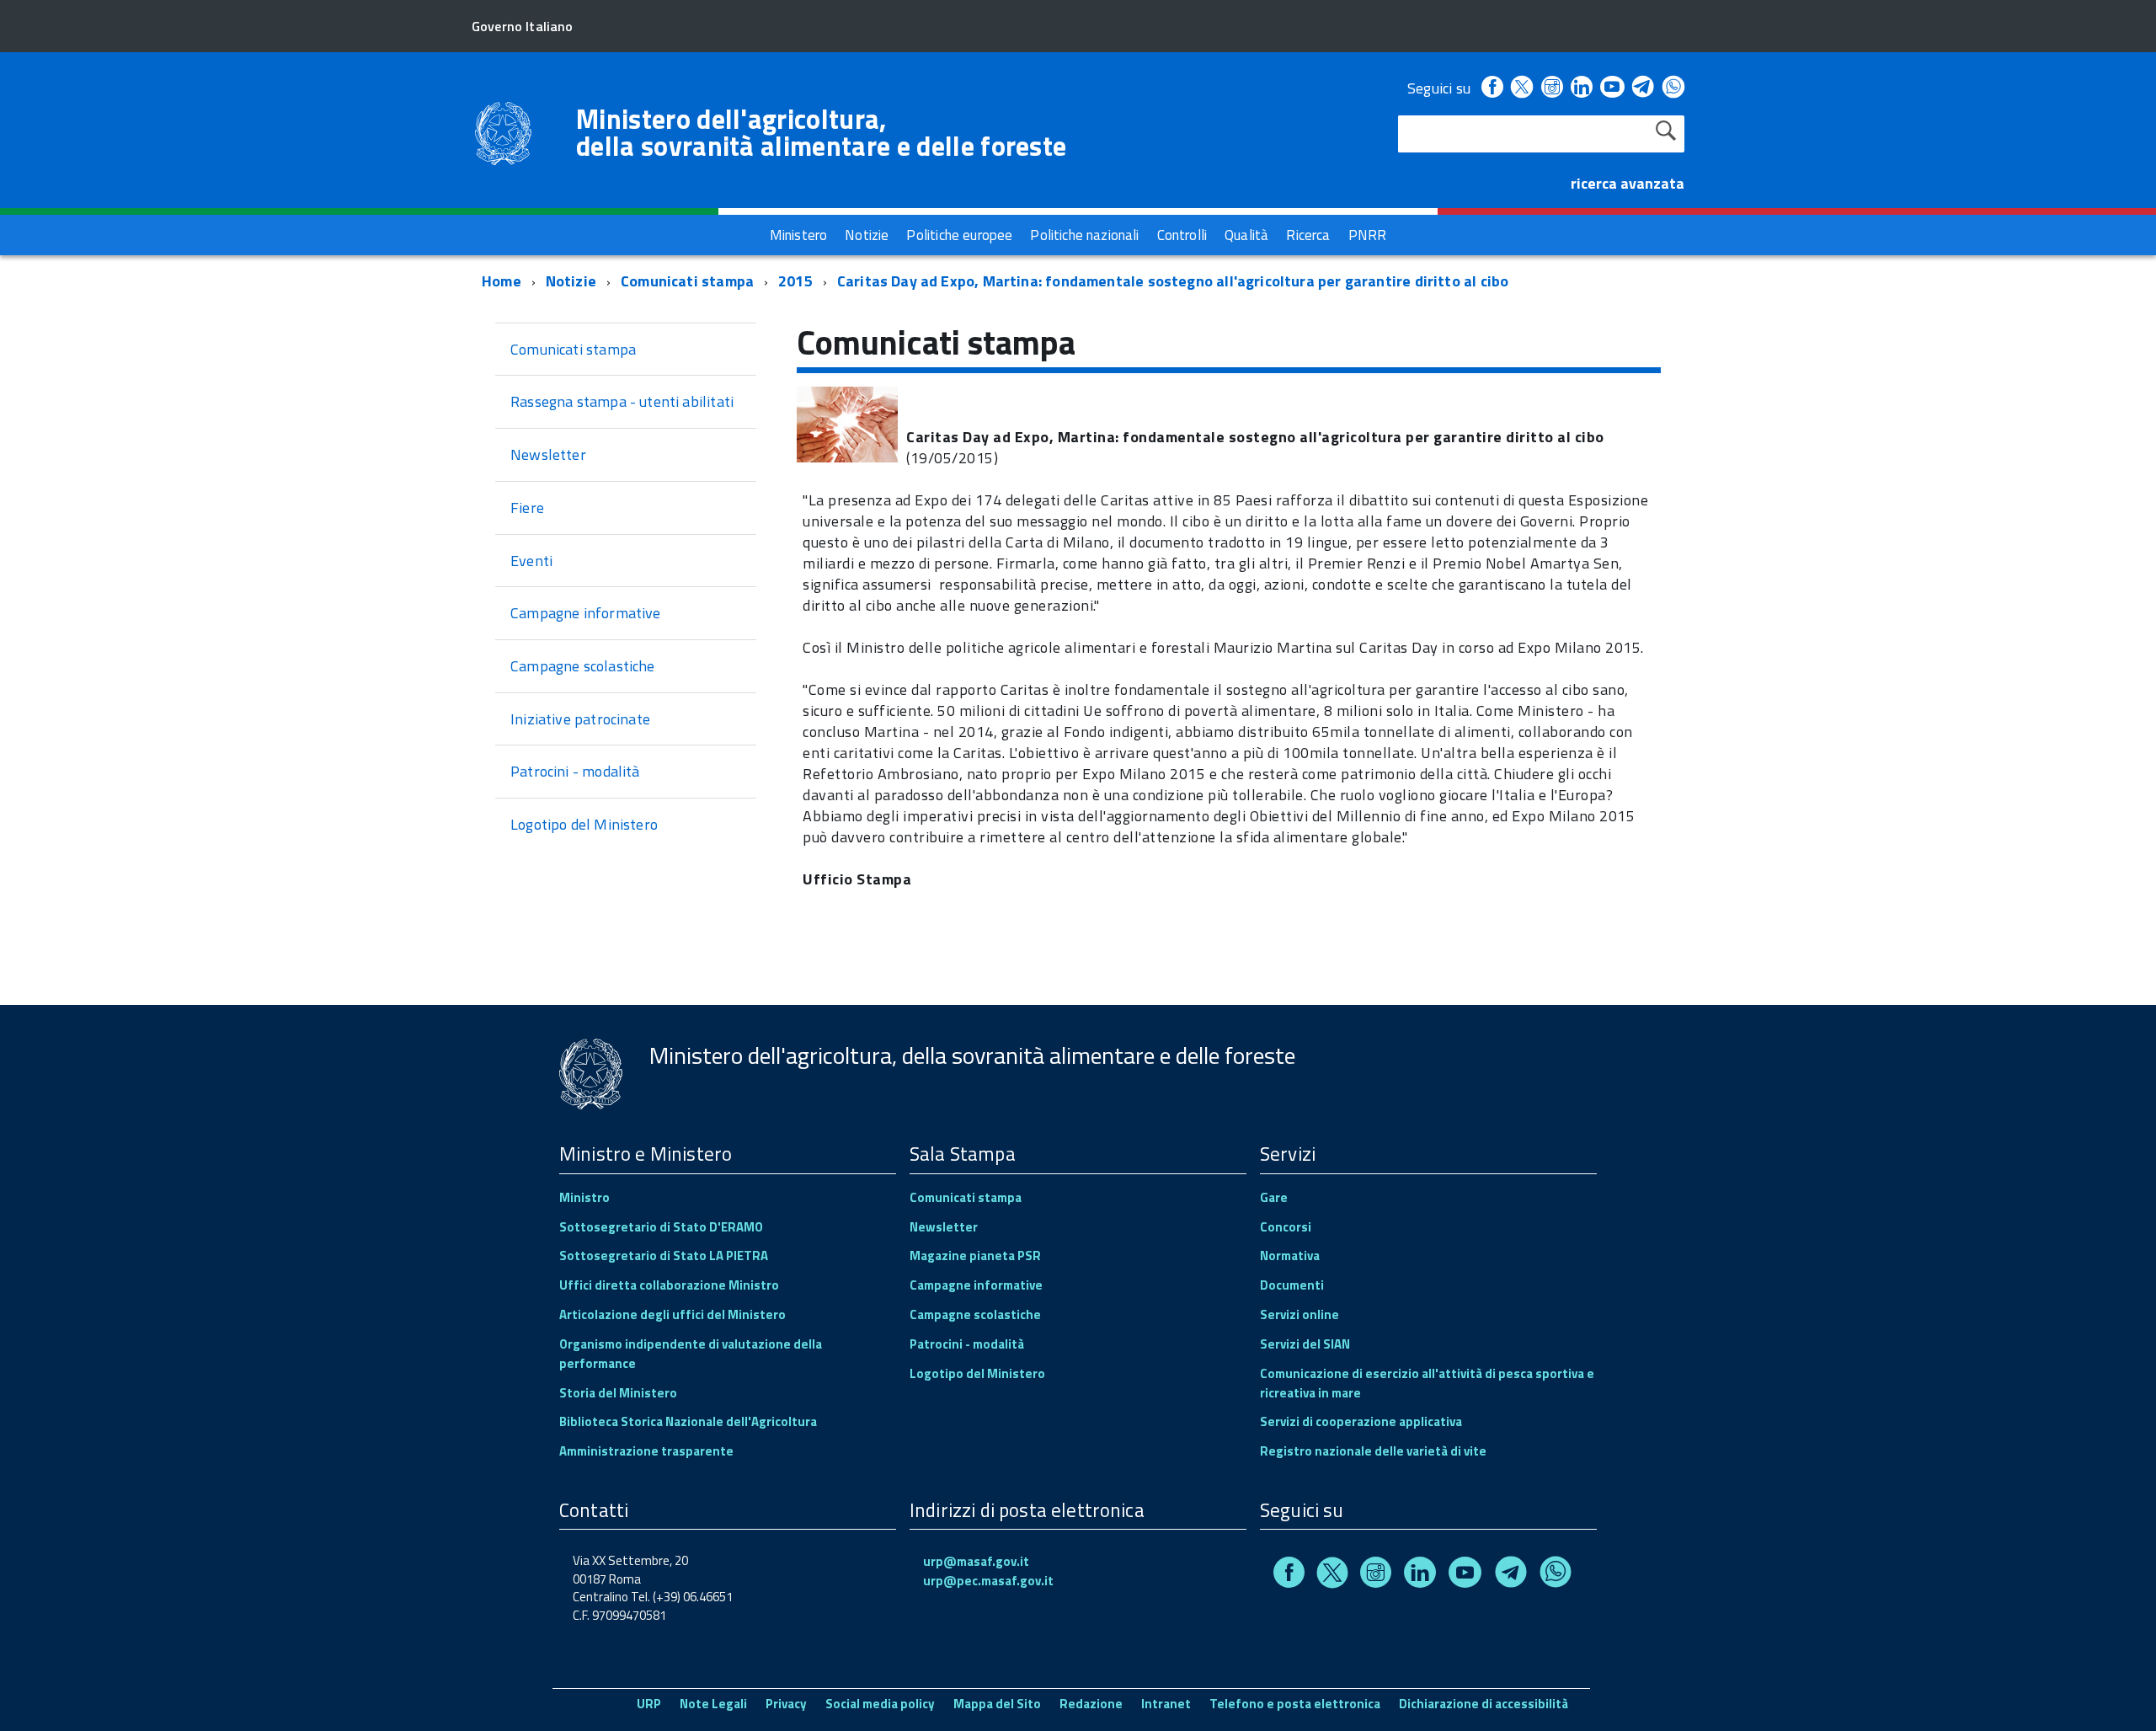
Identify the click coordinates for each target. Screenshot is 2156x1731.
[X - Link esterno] (1522, 88)
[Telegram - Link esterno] (1644, 88)
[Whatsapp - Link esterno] (1673, 88)
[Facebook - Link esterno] (1492, 88)
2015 (795, 281)
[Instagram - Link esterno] (1552, 88)
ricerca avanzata (1628, 183)
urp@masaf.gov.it (976, 1561)
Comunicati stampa (687, 281)
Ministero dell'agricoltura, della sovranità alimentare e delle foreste (821, 132)
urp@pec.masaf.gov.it (988, 1581)
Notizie (571, 281)
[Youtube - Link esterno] (1612, 88)
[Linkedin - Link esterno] (1582, 88)
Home (502, 281)
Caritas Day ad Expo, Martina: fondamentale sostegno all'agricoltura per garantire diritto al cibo (1173, 281)
